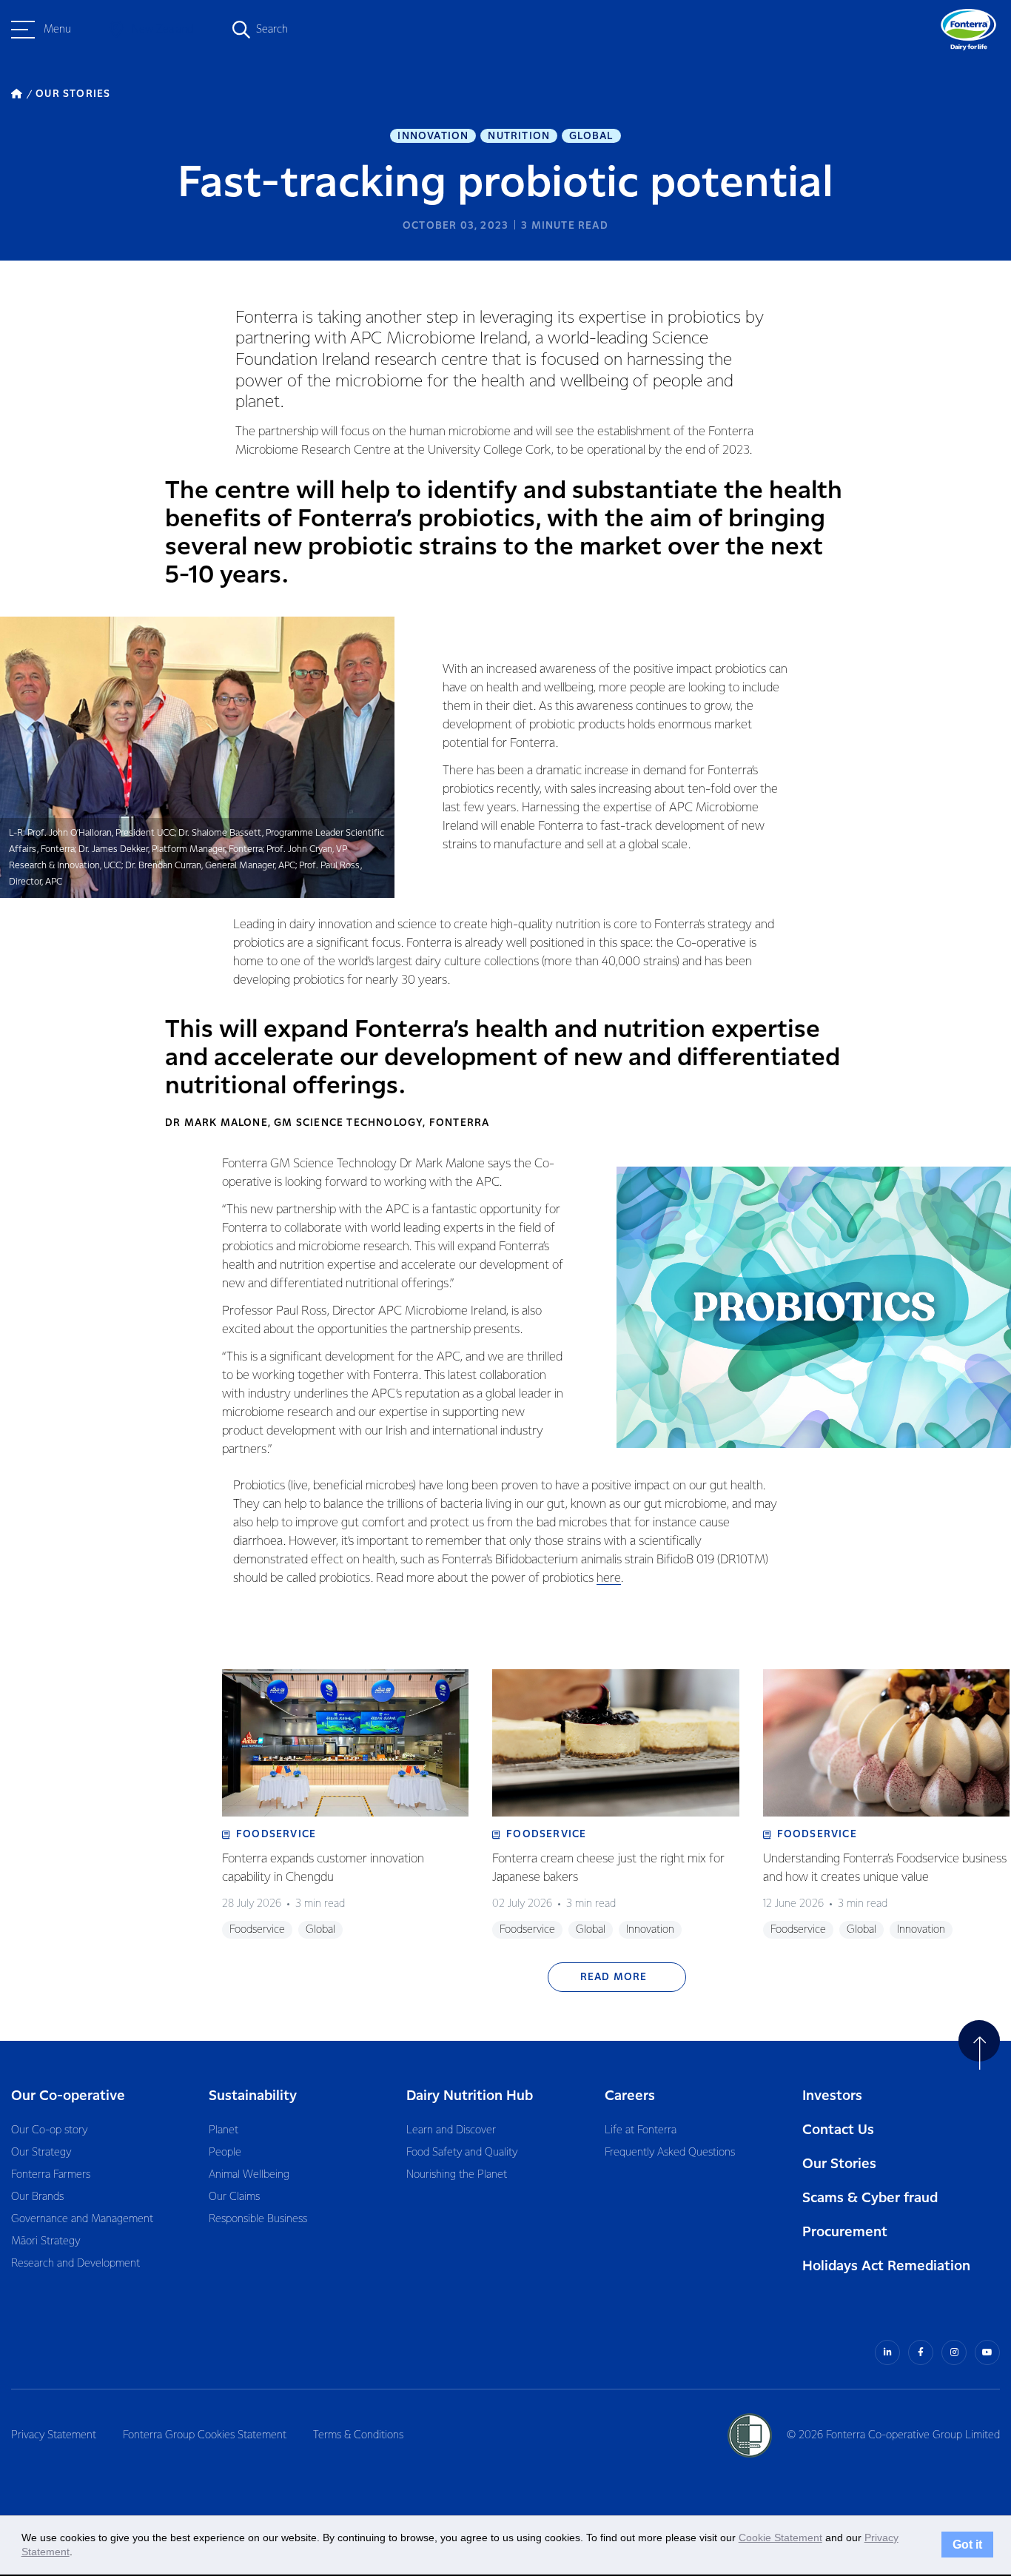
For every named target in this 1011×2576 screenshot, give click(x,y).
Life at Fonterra (641, 2130)
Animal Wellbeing (249, 2175)
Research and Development (75, 2264)
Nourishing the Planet (457, 2175)
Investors (832, 2096)
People (225, 2153)
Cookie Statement (780, 2538)
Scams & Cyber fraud (870, 2198)
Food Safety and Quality (462, 2153)
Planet (224, 2130)
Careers (630, 2096)
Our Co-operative (68, 2096)
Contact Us (838, 2130)
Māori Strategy (46, 2241)
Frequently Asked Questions (670, 2153)
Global (591, 136)
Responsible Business (258, 2219)
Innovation (433, 136)
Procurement (845, 2232)
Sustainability (253, 2096)
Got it (967, 2545)
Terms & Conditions (358, 2435)
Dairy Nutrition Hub (470, 2096)
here (609, 1579)
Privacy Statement (54, 2435)
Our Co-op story (49, 2130)
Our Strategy (41, 2153)
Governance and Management (82, 2219)
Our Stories (839, 2164)
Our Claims (234, 2197)
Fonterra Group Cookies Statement (205, 2435)
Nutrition (519, 136)
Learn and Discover (451, 2130)
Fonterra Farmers (51, 2175)
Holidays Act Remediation (886, 2266)
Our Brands (37, 2197)
